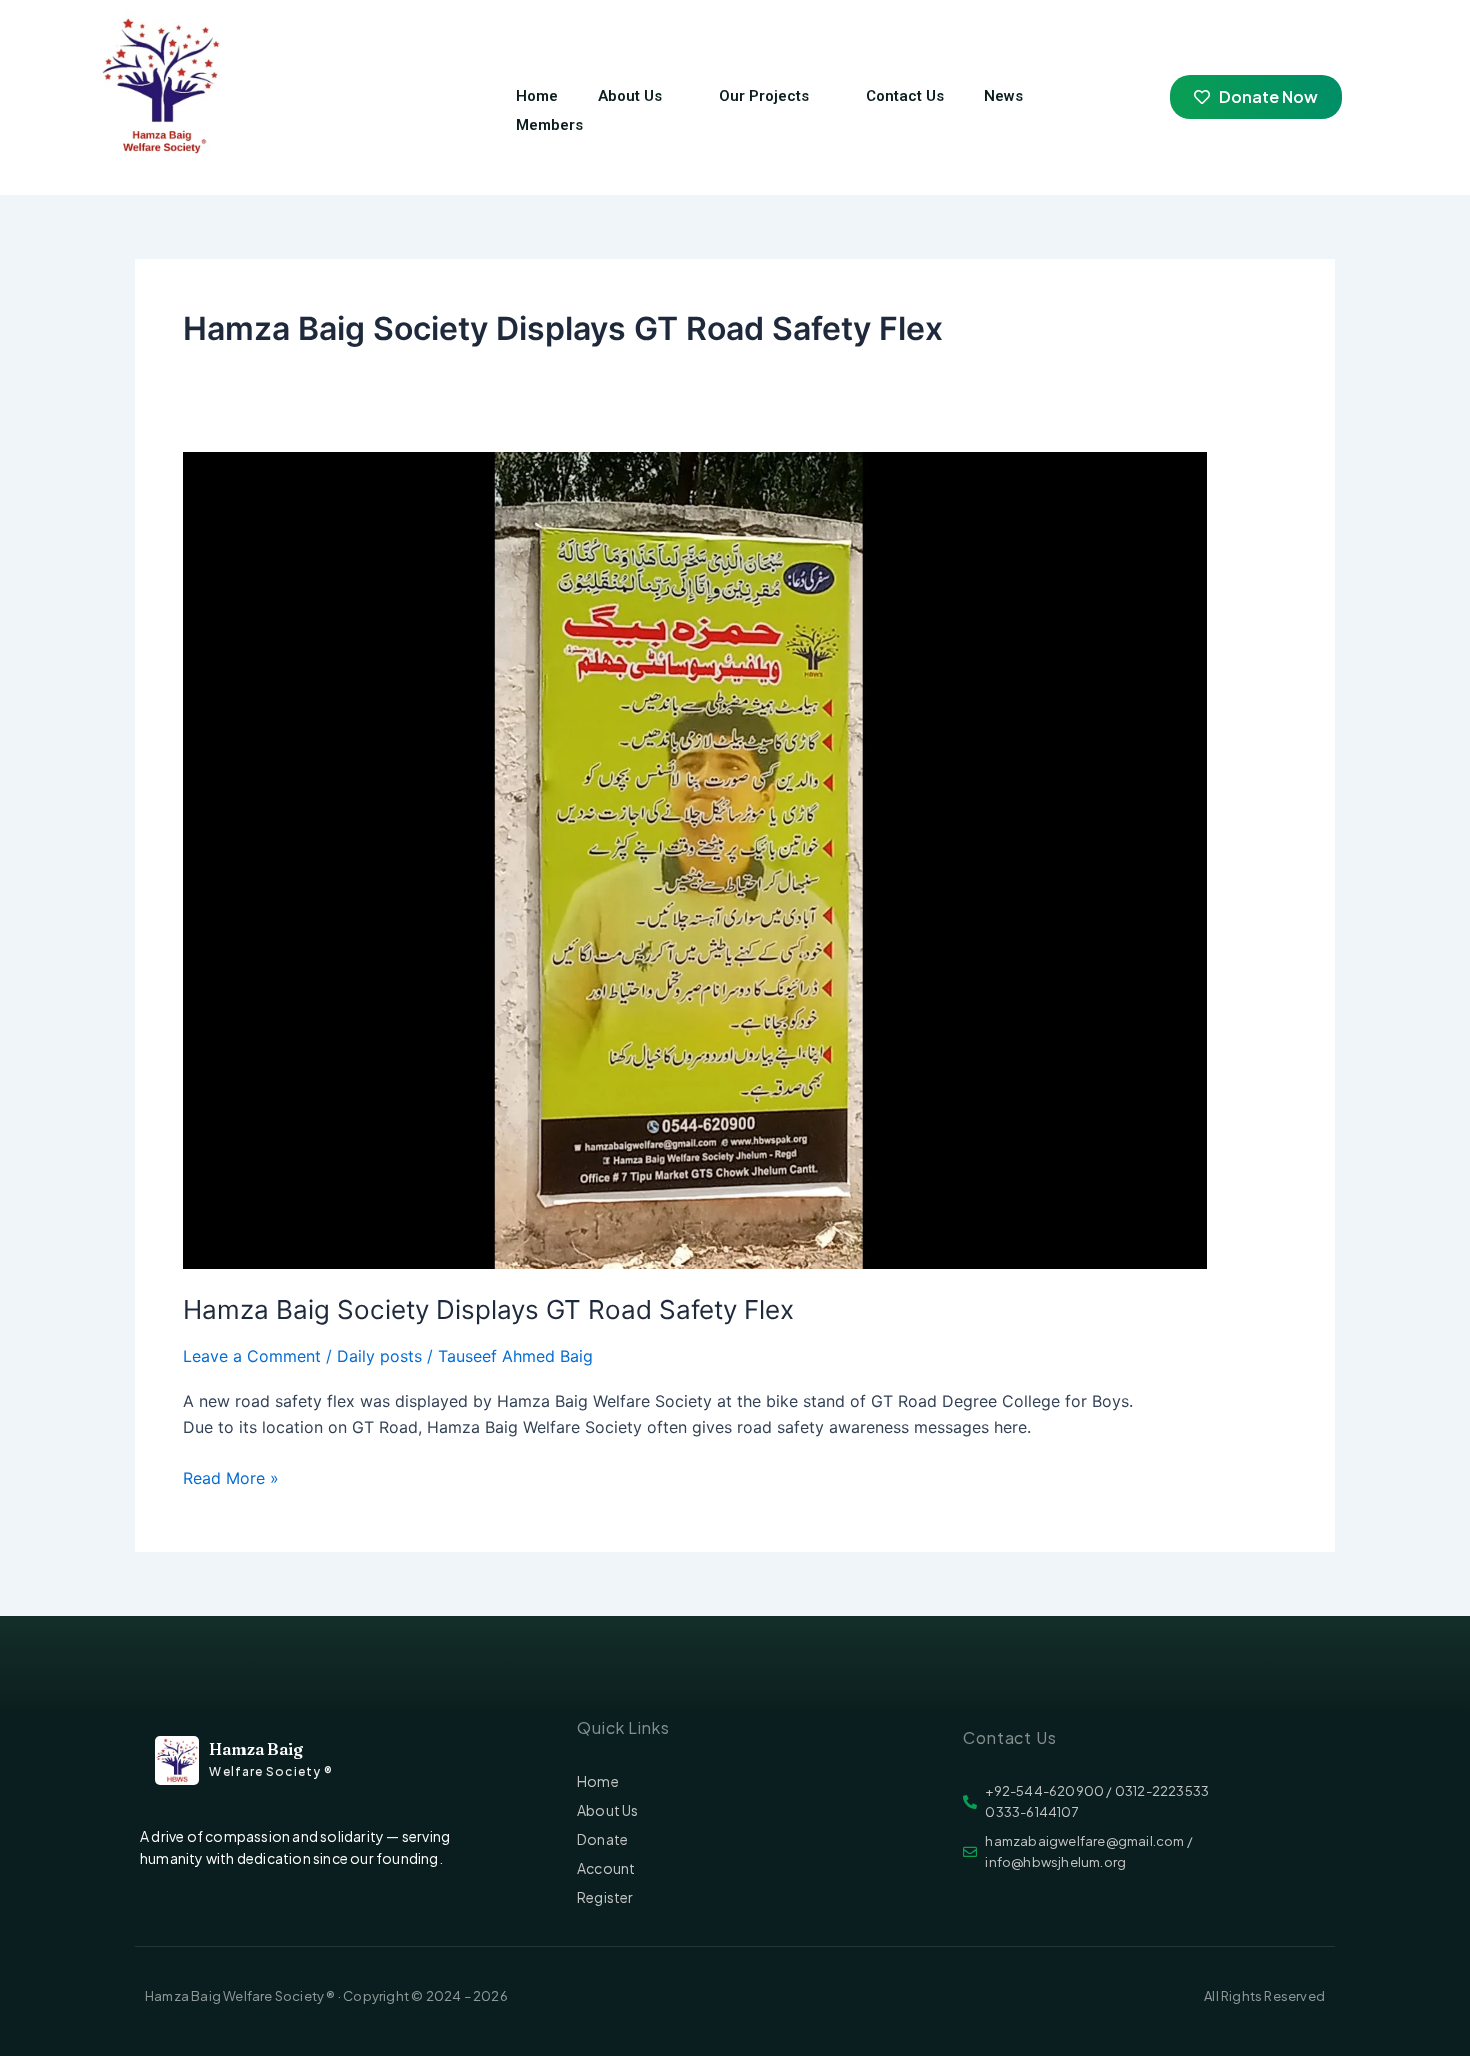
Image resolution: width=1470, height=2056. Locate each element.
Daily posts (379, 1356)
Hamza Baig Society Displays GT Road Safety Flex (488, 1309)
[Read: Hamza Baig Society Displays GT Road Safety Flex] (695, 859)
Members (549, 125)
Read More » (231, 1476)
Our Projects (764, 96)
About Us (630, 96)
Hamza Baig (256, 1749)
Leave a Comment (252, 1356)
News (1003, 96)
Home (537, 96)
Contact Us (905, 96)
